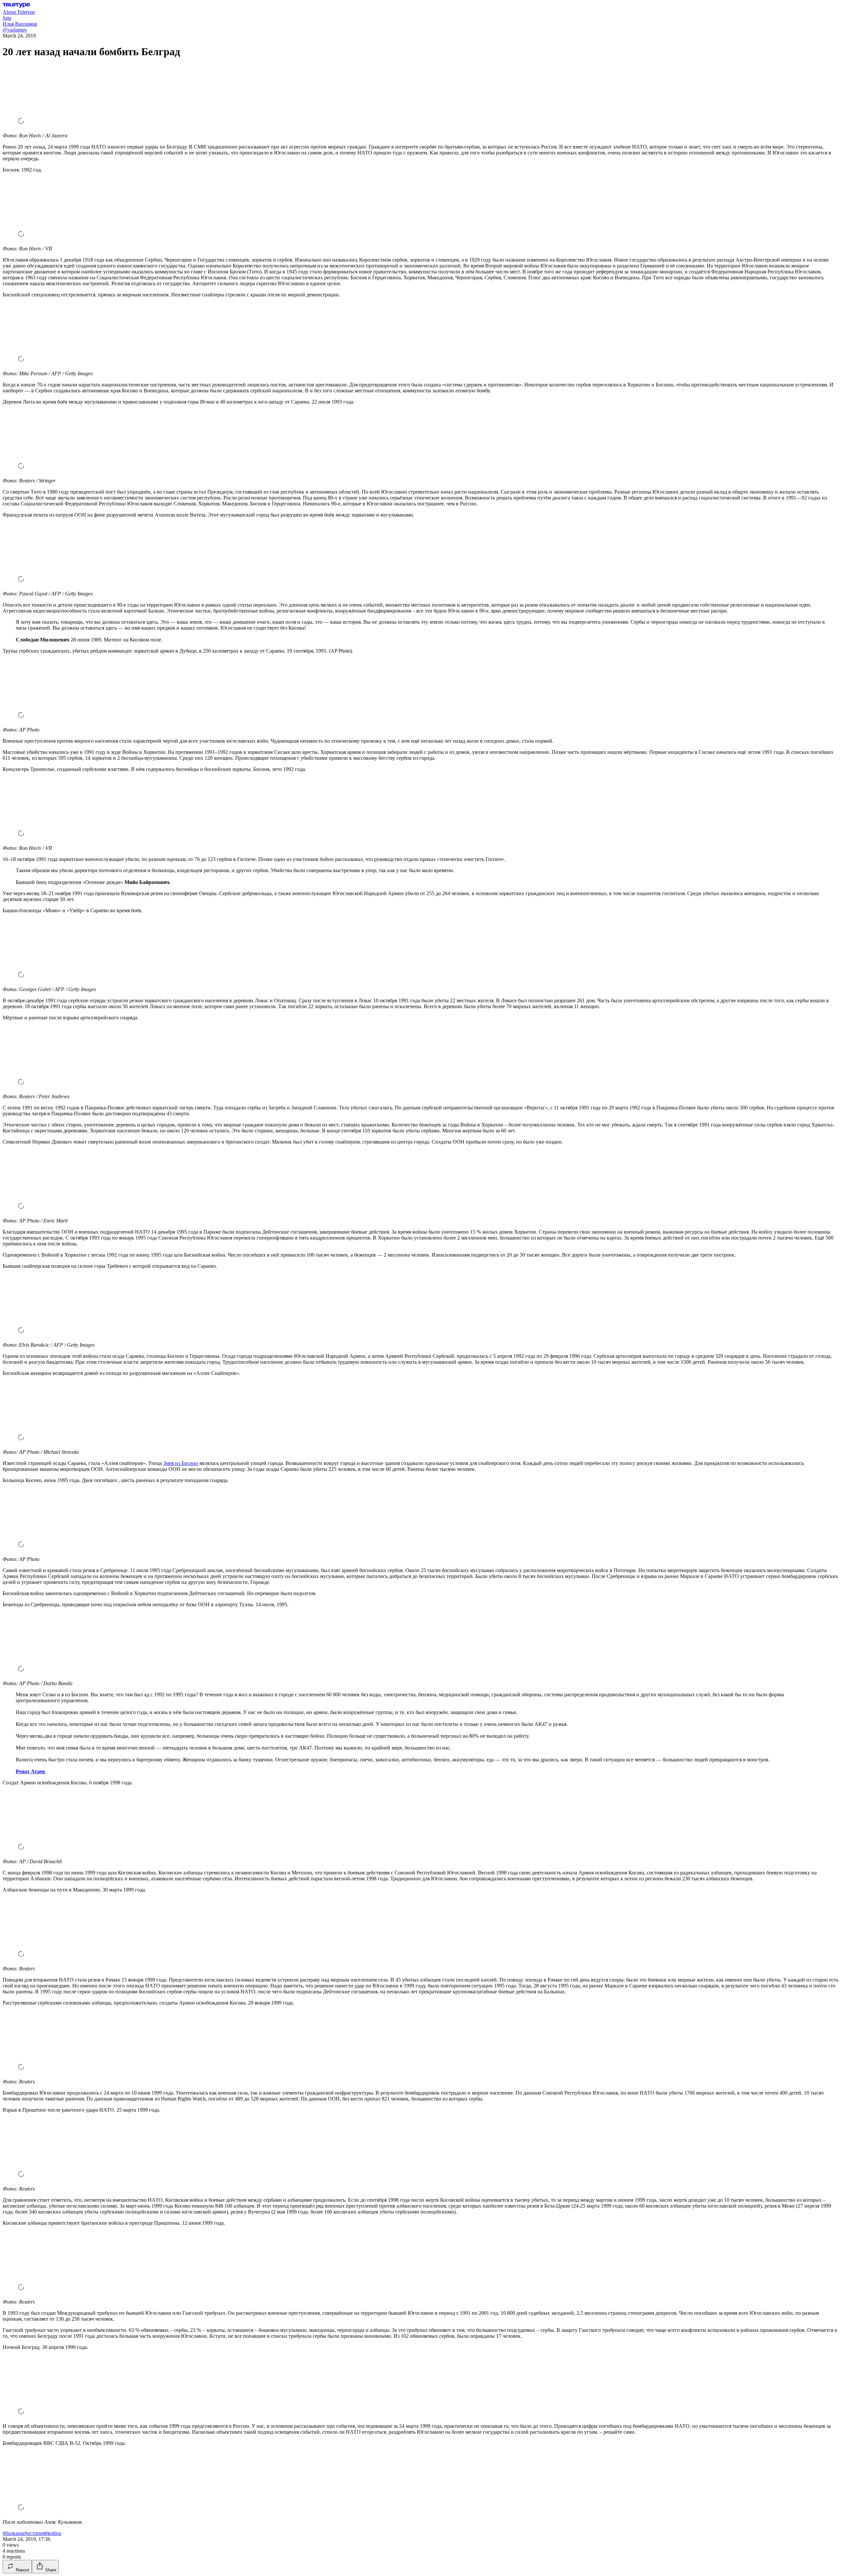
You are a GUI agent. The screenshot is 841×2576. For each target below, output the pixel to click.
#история (35, 2533)
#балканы (13, 2533)
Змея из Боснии (181, 1463)
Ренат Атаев (30, 1771)
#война (53, 2533)
